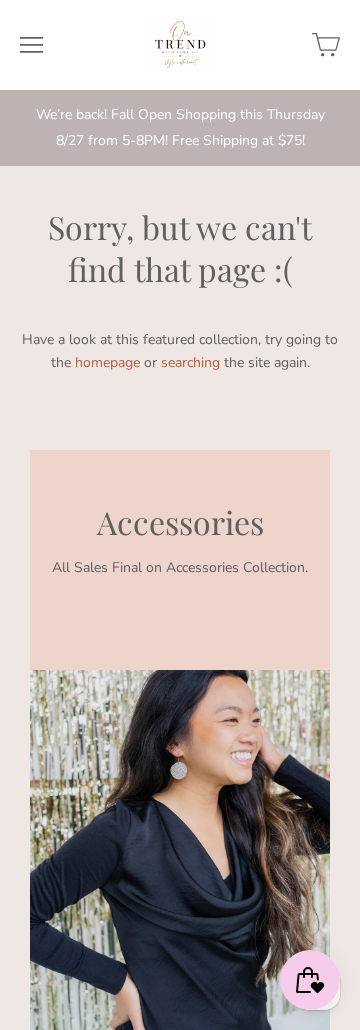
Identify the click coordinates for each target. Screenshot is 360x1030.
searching (190, 362)
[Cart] (326, 45)
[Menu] (31, 45)
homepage (107, 362)
